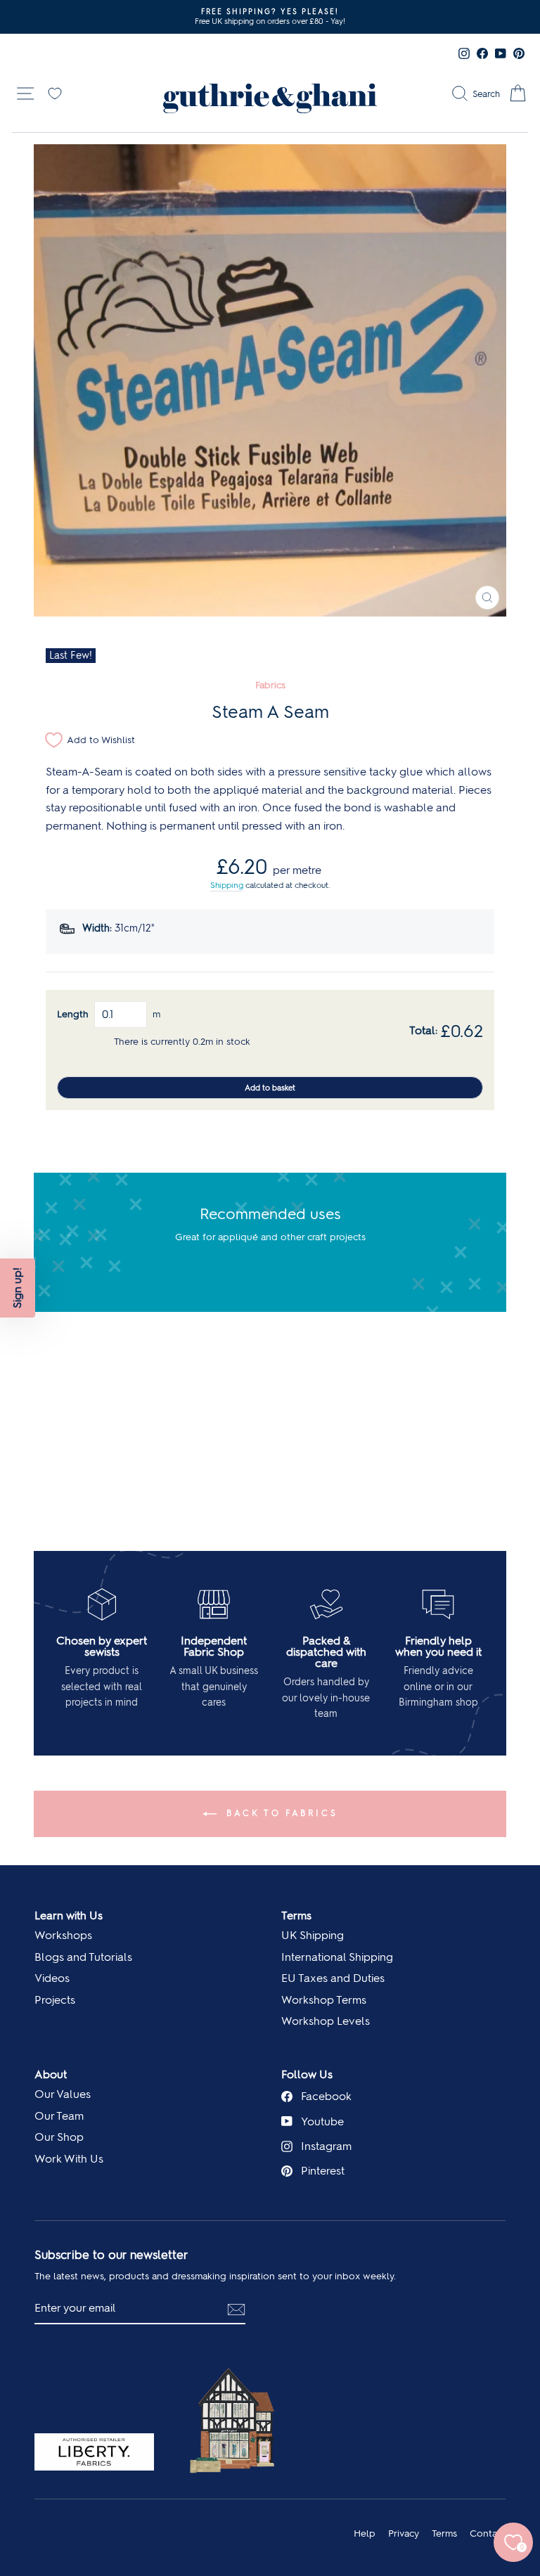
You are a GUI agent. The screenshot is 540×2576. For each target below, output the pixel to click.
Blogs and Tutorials (83, 1957)
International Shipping (337, 1957)
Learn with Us (69, 1915)
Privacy (404, 2533)
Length (73, 1014)
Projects (55, 2000)
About (51, 2074)
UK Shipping (313, 1935)
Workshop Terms (324, 2000)
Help (365, 2533)
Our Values (63, 2094)
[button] (18, 1288)
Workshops (63, 1935)
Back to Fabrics (280, 1813)
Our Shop (59, 2137)
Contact (488, 2533)
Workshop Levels (326, 2021)
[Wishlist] (55, 92)
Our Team (59, 2116)
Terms (296, 1915)
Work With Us (69, 2159)
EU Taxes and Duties (333, 1978)
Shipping (227, 885)
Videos (52, 1978)
